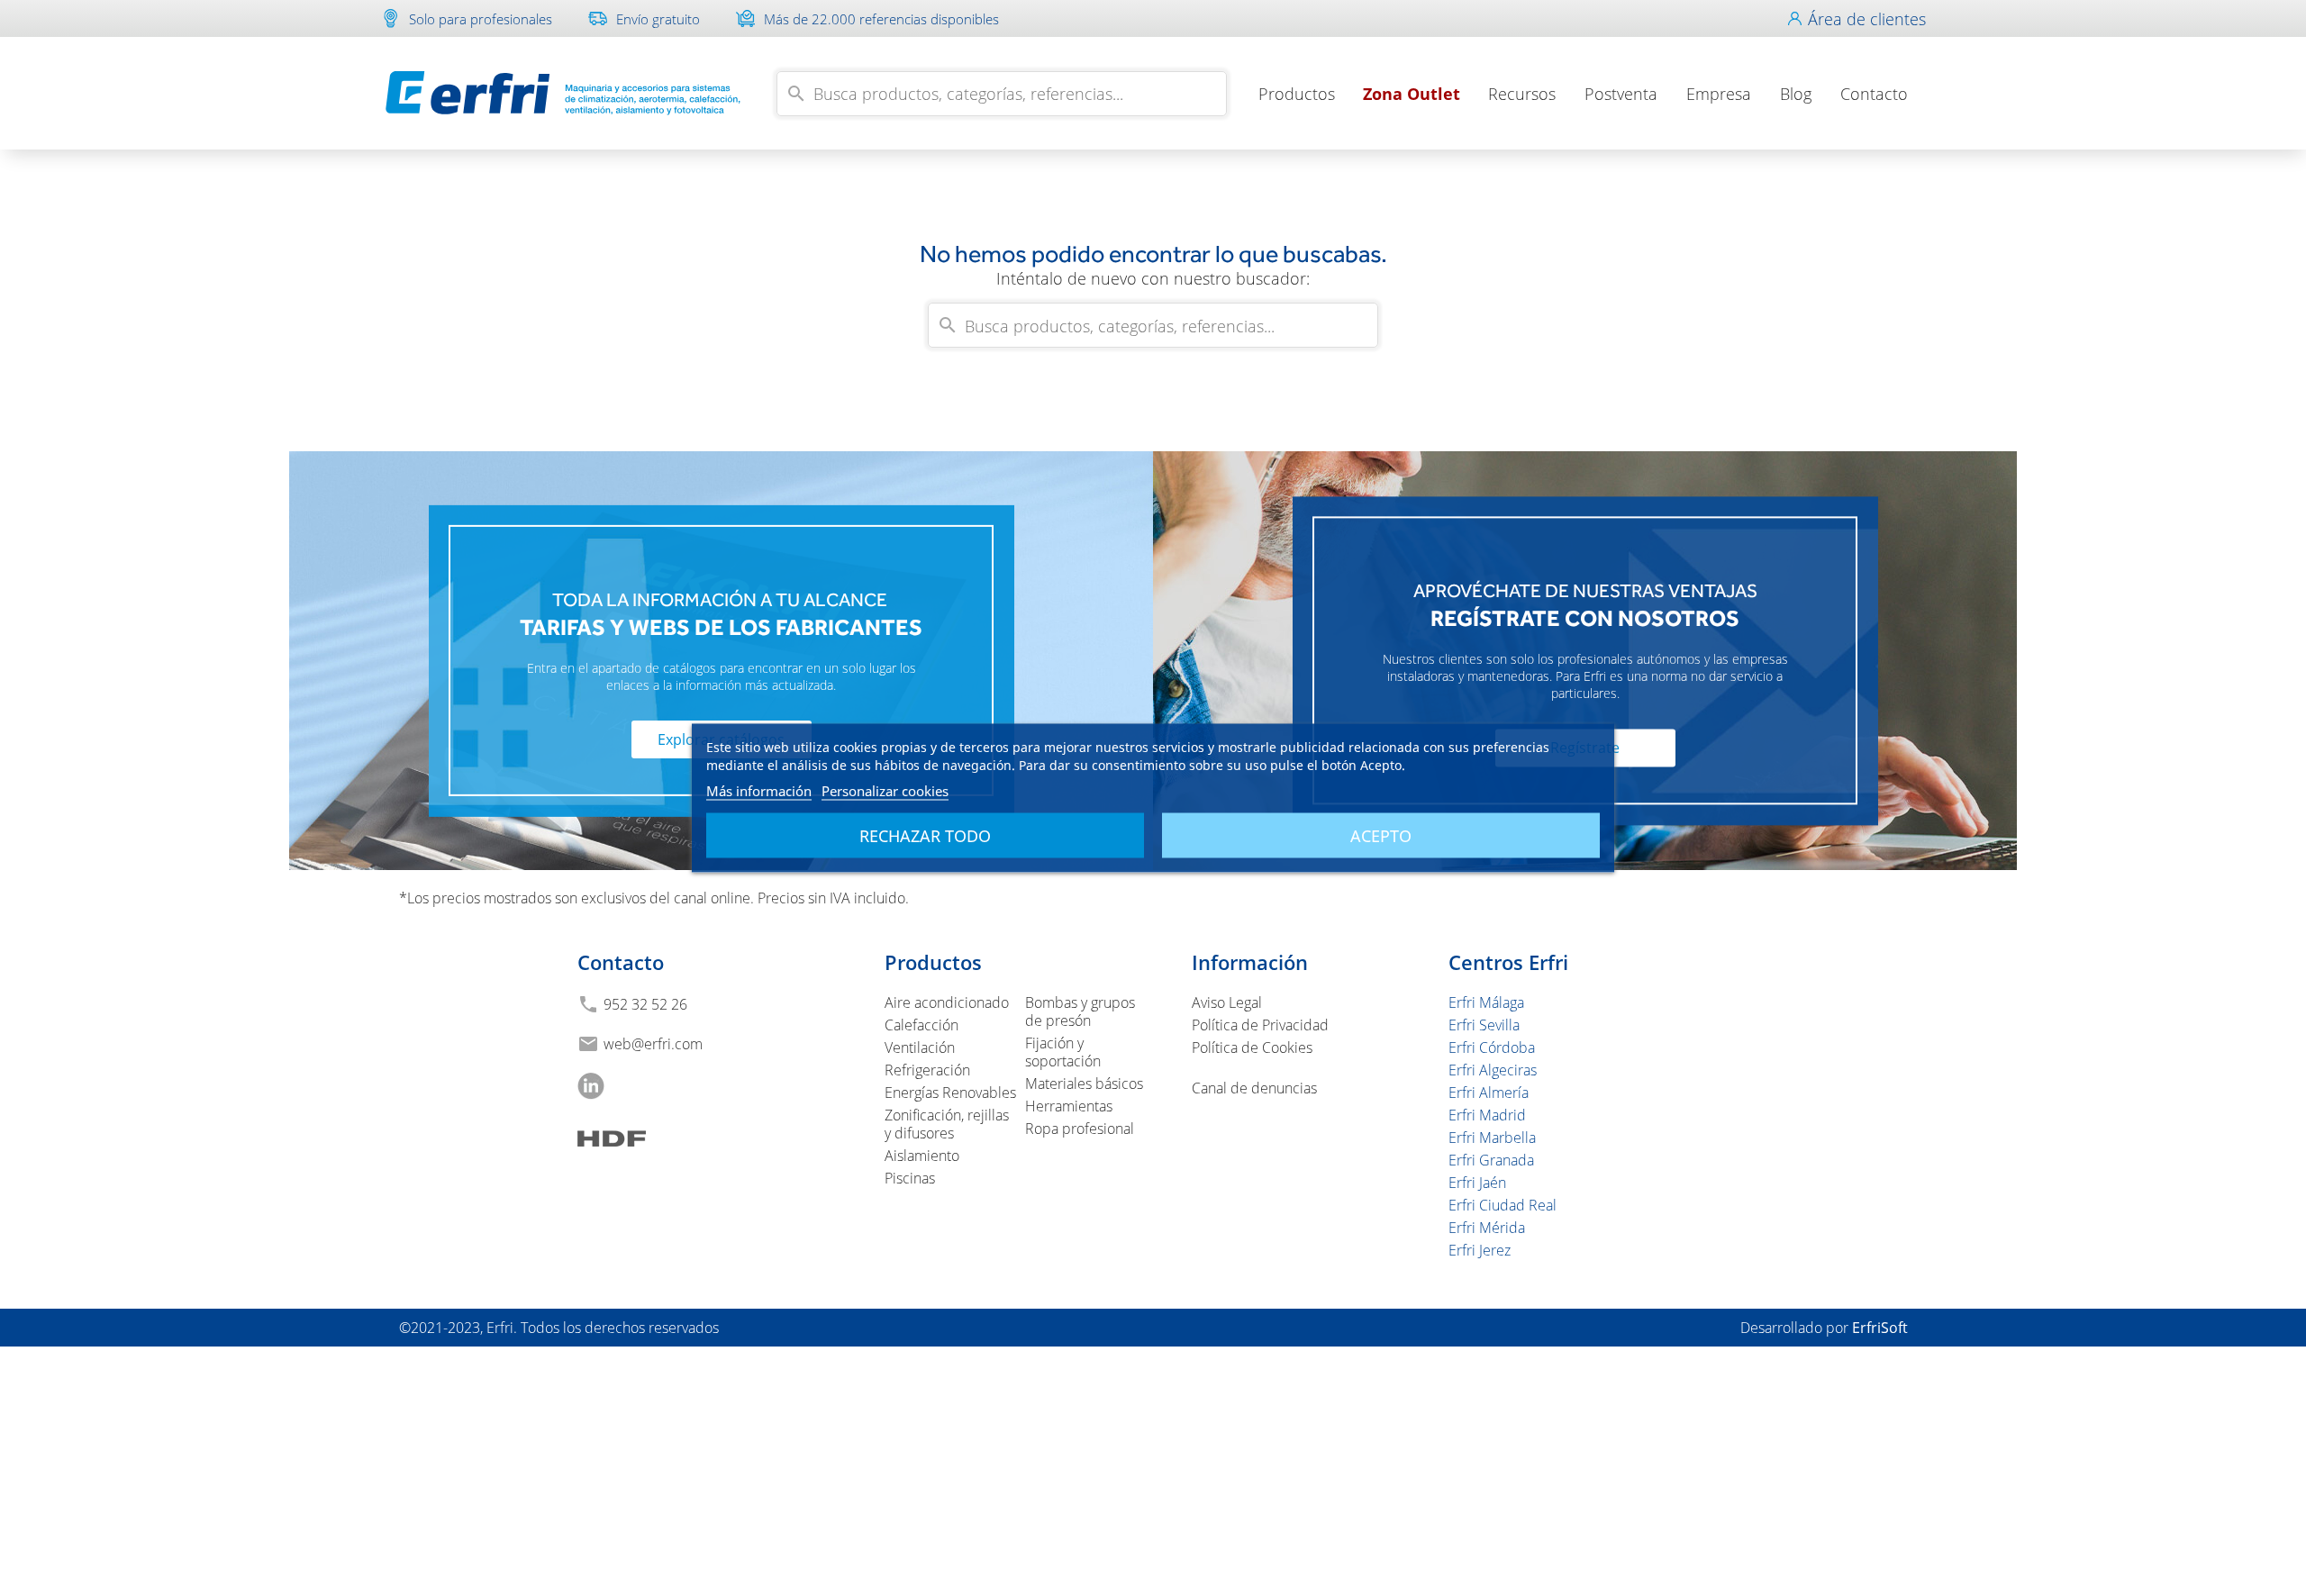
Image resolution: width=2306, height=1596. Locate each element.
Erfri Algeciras (1493, 1070)
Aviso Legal (1227, 1002)
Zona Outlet (1412, 94)
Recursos (1522, 94)
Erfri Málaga (1486, 1002)
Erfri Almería (1489, 1093)
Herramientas (1069, 1106)
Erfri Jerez (1480, 1250)
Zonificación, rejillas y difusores (947, 1124)
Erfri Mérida (1487, 1228)
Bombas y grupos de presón (1080, 1011)
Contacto (1874, 94)
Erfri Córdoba (1492, 1047)
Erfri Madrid (1487, 1115)
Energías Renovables (950, 1093)
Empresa (1719, 94)
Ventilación (920, 1047)
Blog (1796, 94)
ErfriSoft (1880, 1328)
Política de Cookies (1252, 1047)
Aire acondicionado (947, 1002)
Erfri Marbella (1492, 1138)
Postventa (1621, 94)
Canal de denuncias (1254, 1088)
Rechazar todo (925, 836)
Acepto (1381, 836)
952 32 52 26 (645, 1004)
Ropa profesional (1080, 1129)
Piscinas (910, 1178)
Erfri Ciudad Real (1503, 1205)
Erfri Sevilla (1484, 1025)
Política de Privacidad (1260, 1025)
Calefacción (921, 1025)
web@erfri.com (653, 1044)
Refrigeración (927, 1070)
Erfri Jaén (1477, 1183)
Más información (759, 791)
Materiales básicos (1084, 1084)
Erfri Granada (1491, 1160)
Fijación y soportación (1063, 1052)
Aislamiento (922, 1156)
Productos (1297, 94)
